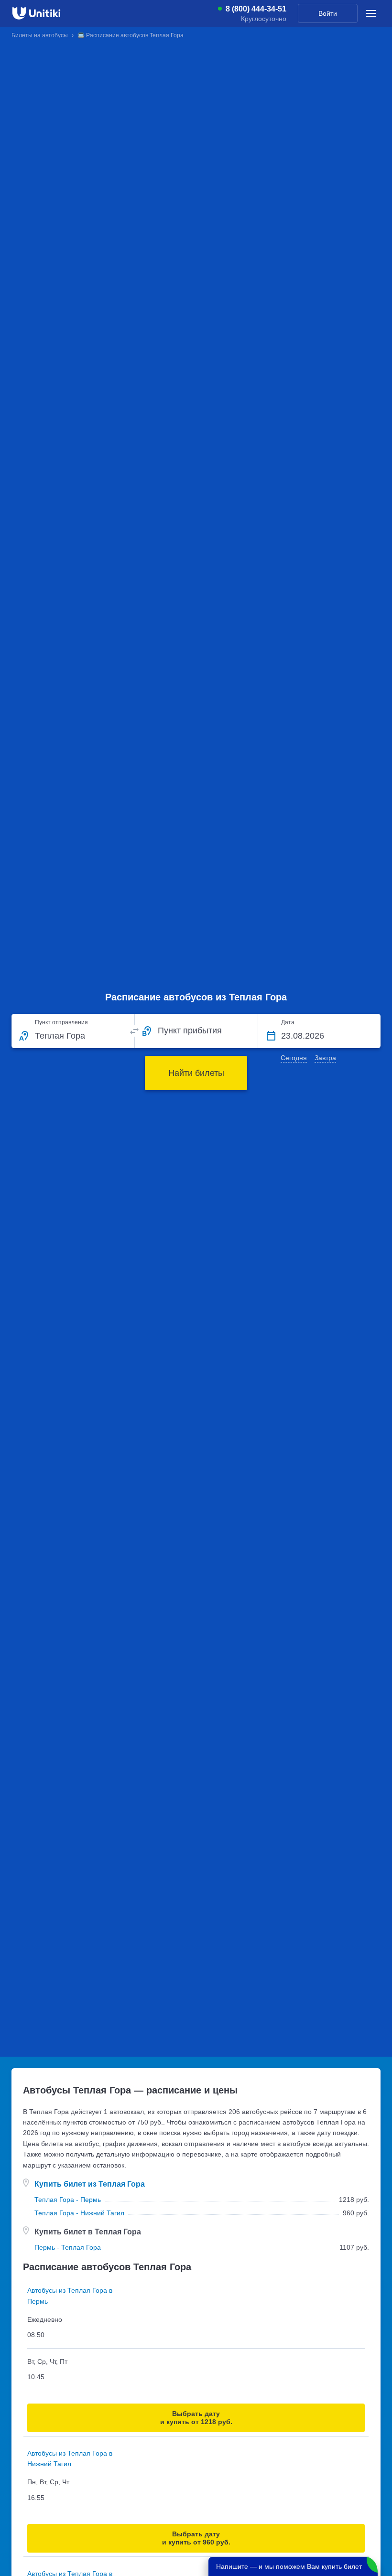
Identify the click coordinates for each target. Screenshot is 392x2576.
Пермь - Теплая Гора (68, 2247)
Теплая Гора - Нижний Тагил (79, 2213)
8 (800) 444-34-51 (256, 9)
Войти (328, 13)
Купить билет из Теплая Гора (90, 2184)
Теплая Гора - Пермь (68, 2200)
